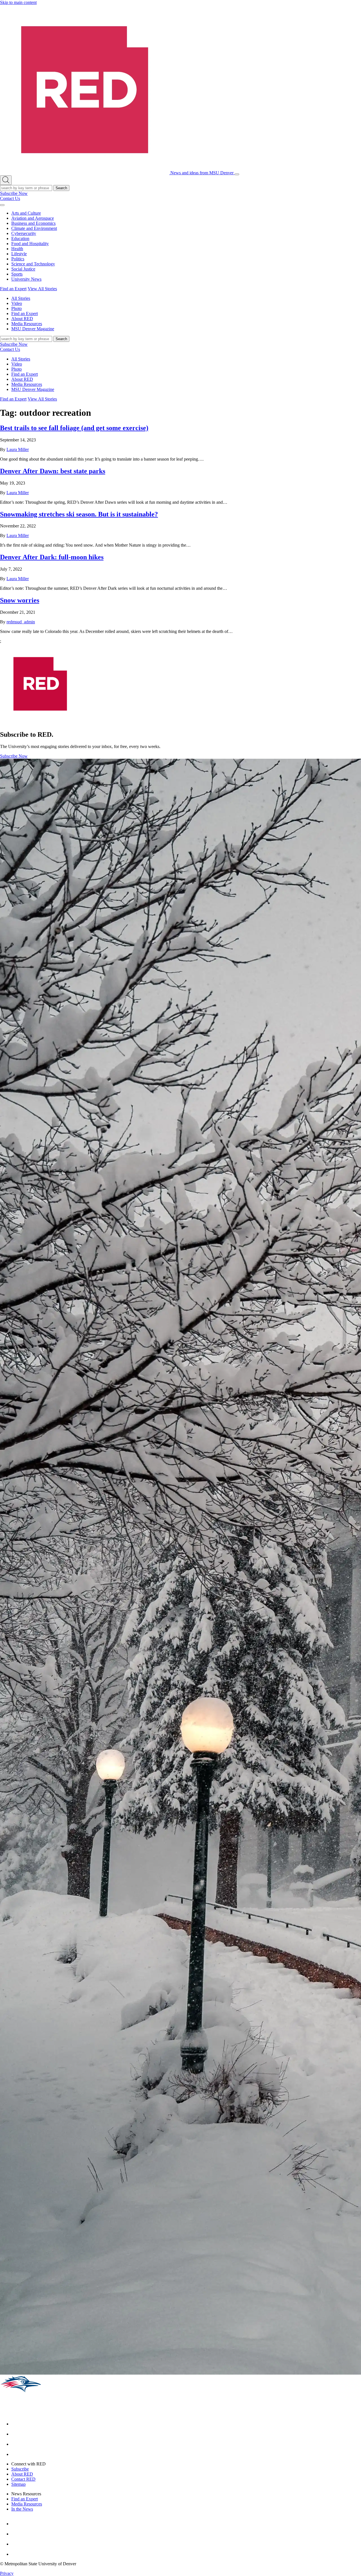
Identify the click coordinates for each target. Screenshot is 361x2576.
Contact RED (23, 2479)
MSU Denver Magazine (33, 329)
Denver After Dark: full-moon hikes (52, 557)
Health (17, 249)
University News (26, 279)
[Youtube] (16, 2444)
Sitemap (18, 2484)
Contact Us (10, 198)
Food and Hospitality (30, 244)
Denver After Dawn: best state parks (53, 471)
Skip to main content (18, 2)
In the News (22, 2509)
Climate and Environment (34, 228)
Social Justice (23, 269)
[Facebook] (16, 2424)
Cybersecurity (24, 233)
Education (20, 238)
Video (17, 303)
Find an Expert (13, 289)
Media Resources (27, 324)
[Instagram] (16, 2434)
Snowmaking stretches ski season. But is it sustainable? (79, 514)
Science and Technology (33, 264)
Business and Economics (33, 223)
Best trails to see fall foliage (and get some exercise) (74, 428)
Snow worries (20, 600)
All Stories (21, 298)
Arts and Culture (26, 213)
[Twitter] (16, 2454)
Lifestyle (19, 254)
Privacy (7, 2573)
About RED (22, 319)
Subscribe (20, 2469)
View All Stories (42, 289)
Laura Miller (18, 449)
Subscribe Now (14, 193)
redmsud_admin (21, 622)
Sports (17, 274)
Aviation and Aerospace (33, 218)
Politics (18, 259)
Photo (16, 308)
